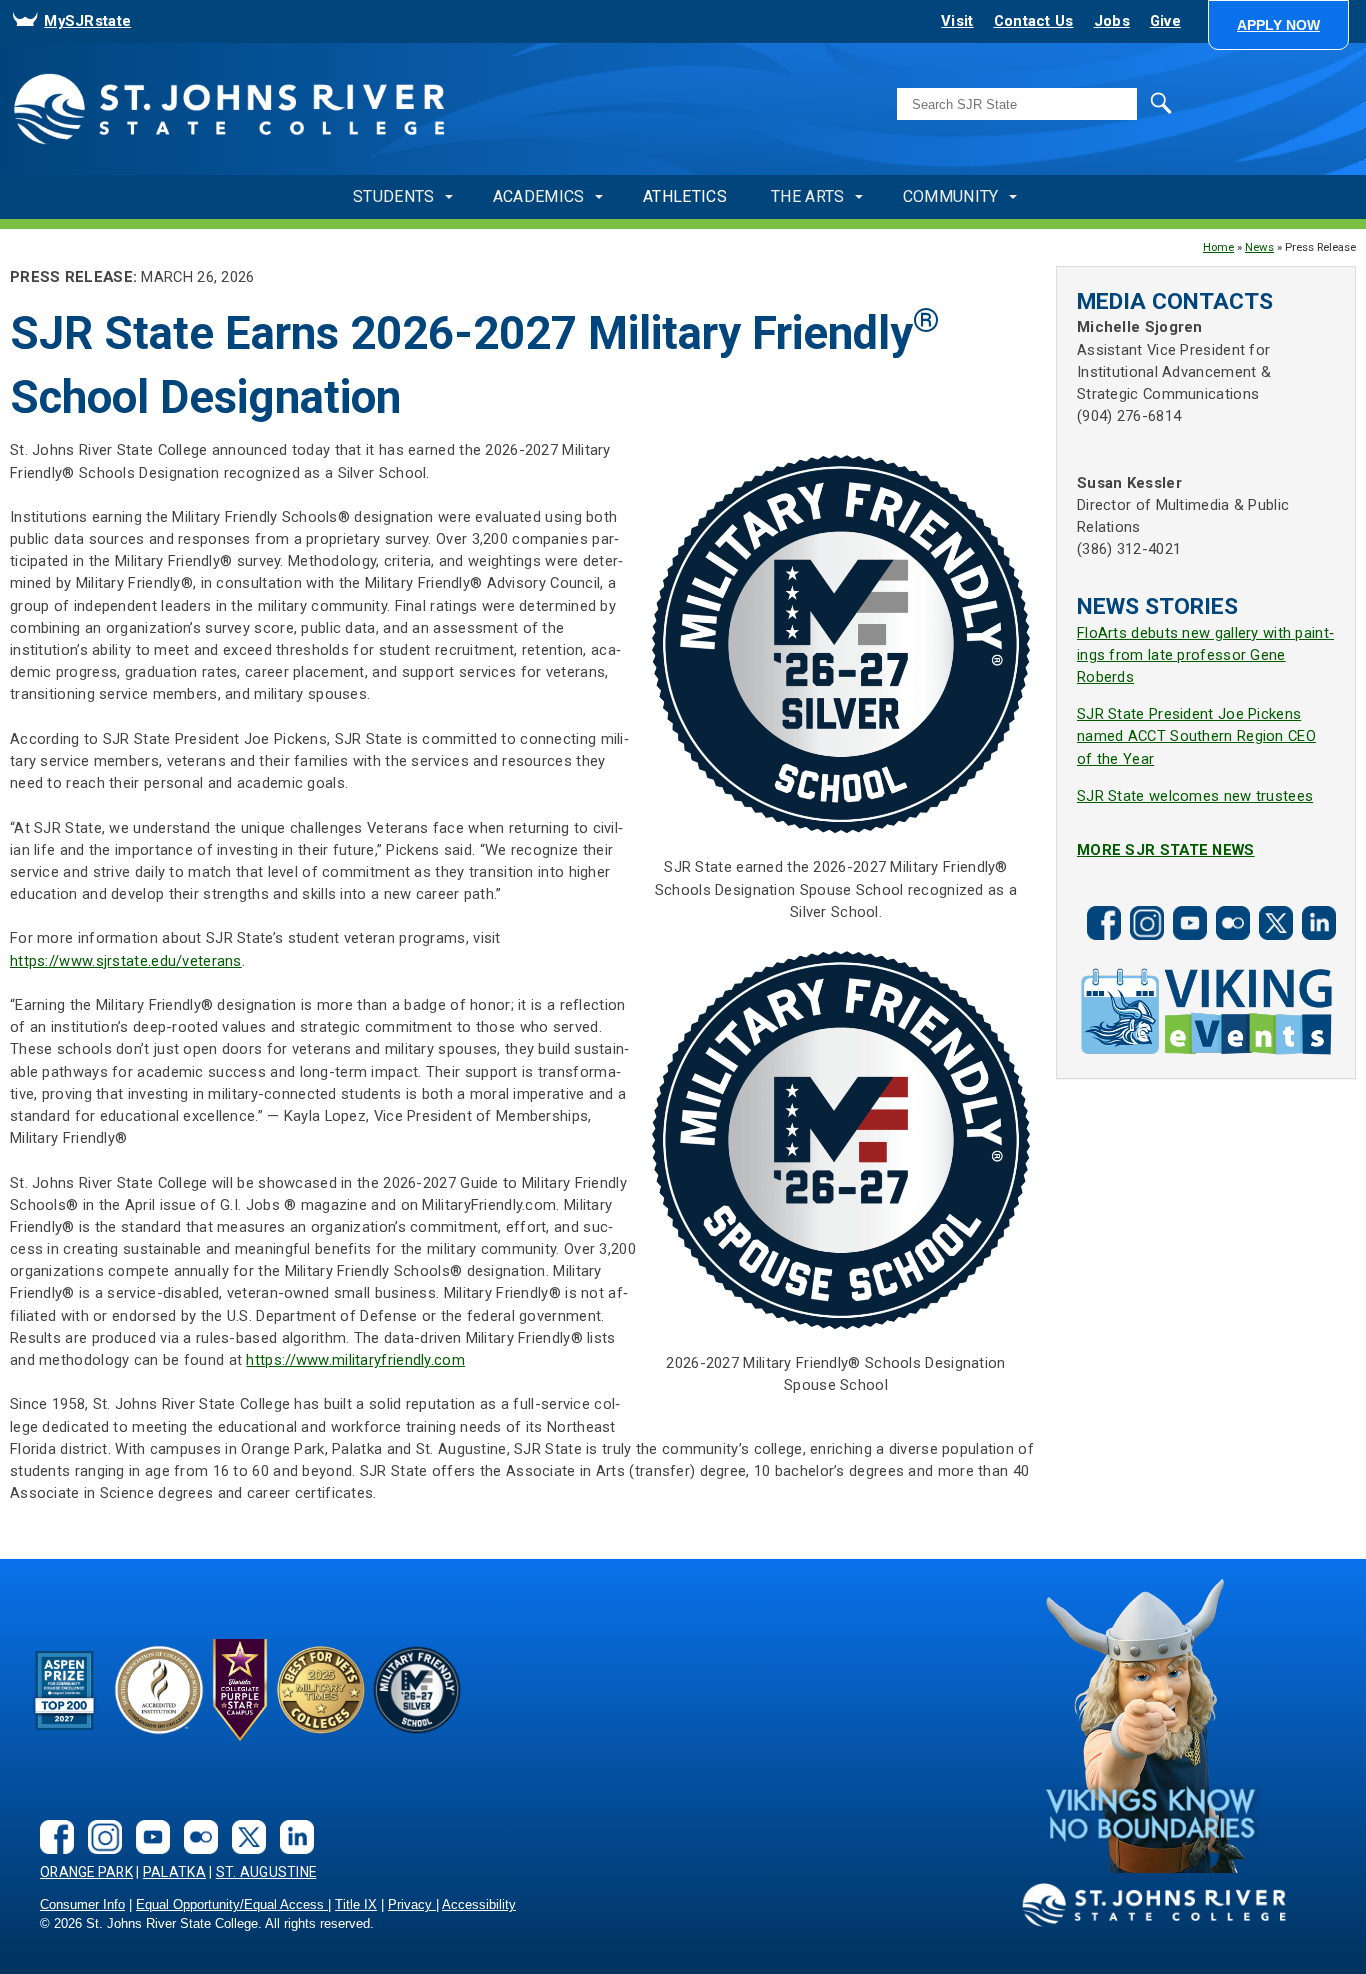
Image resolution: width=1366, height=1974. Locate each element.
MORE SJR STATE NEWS (1166, 850)
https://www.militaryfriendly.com (355, 1360)
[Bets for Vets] (321, 1689)
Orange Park (86, 1872)
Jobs (1112, 21)
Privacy (412, 1905)
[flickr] (1230, 907)
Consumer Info (82, 1905)
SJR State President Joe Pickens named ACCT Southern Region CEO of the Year (1196, 736)
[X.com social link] (1273, 907)
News (1259, 247)
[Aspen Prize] (66, 1689)
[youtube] (1187, 907)
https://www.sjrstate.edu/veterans (126, 961)
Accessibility (479, 1905)
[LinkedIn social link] (1316, 907)
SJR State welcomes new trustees (1195, 796)
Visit (957, 21)
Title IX (356, 1905)
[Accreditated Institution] (159, 1689)
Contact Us (1034, 21)
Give (1165, 21)
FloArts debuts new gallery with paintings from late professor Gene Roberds (1205, 655)
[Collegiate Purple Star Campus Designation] (240, 1689)
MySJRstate (87, 21)
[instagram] (1144, 907)
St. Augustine (266, 1872)
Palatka (174, 1872)
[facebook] (1101, 907)
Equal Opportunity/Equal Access (232, 1905)
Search (1119, 102)
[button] (1278, 25)
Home (1218, 247)
